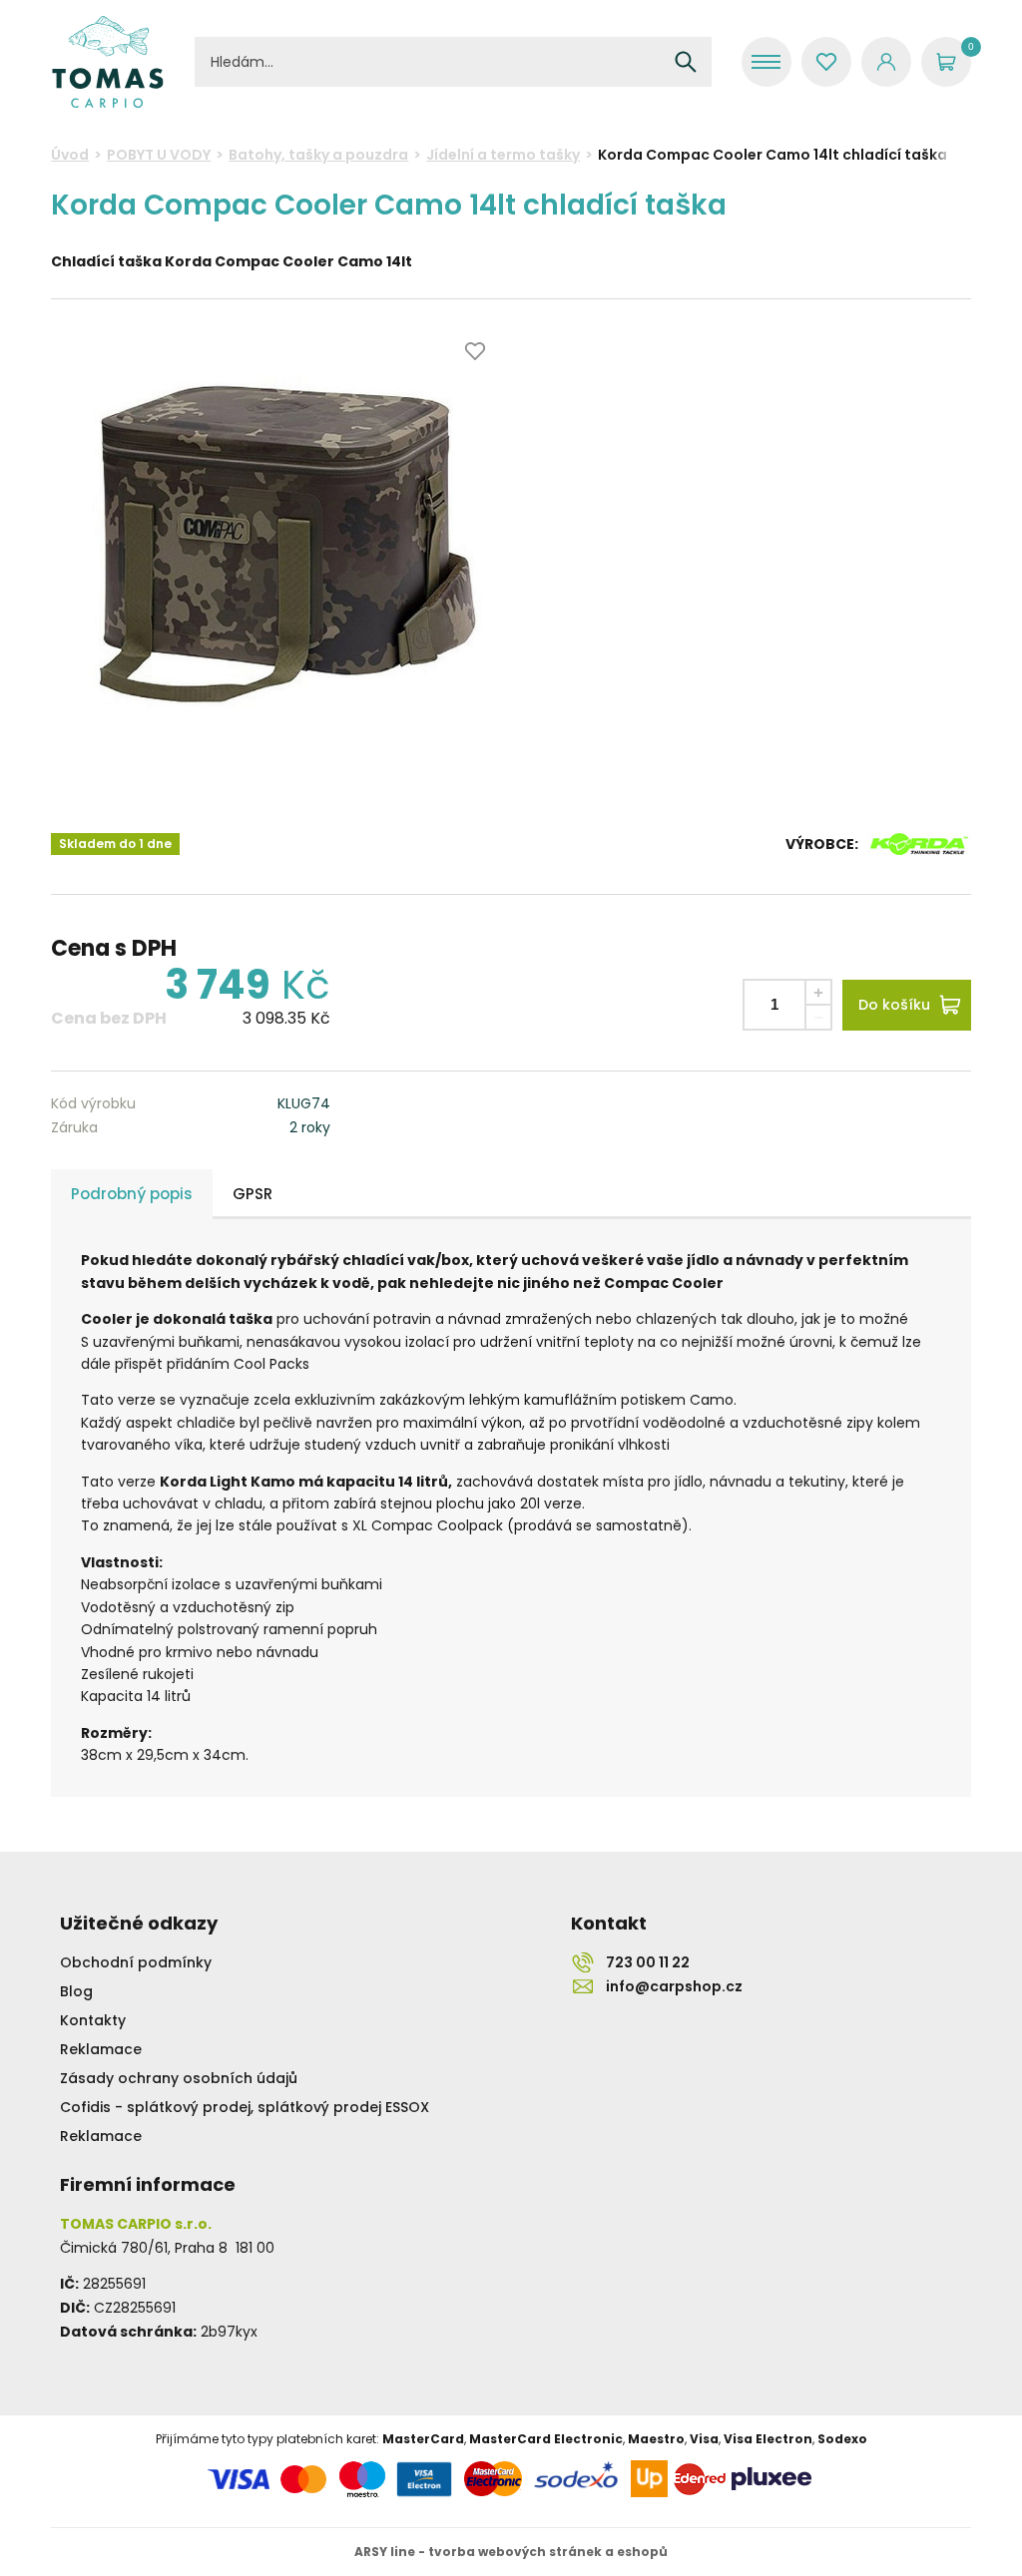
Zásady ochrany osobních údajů (179, 2078)
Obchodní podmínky (136, 1962)
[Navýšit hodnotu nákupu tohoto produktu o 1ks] (818, 992)
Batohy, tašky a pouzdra (318, 155)
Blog (76, 1991)
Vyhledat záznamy (686, 62)
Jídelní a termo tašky (503, 155)
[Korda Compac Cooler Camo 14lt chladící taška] (279, 547)
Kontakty (93, 2020)
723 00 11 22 (648, 1962)
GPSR (253, 1194)
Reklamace (101, 2049)
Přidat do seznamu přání (475, 351)
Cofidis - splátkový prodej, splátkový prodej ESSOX (245, 2107)
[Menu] (766, 62)
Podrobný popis (132, 1194)
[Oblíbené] (826, 62)
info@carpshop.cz (674, 1986)
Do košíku (894, 1005)
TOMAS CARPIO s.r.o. (108, 62)
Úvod (70, 155)
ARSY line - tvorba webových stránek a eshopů (511, 2552)
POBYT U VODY (159, 155)
